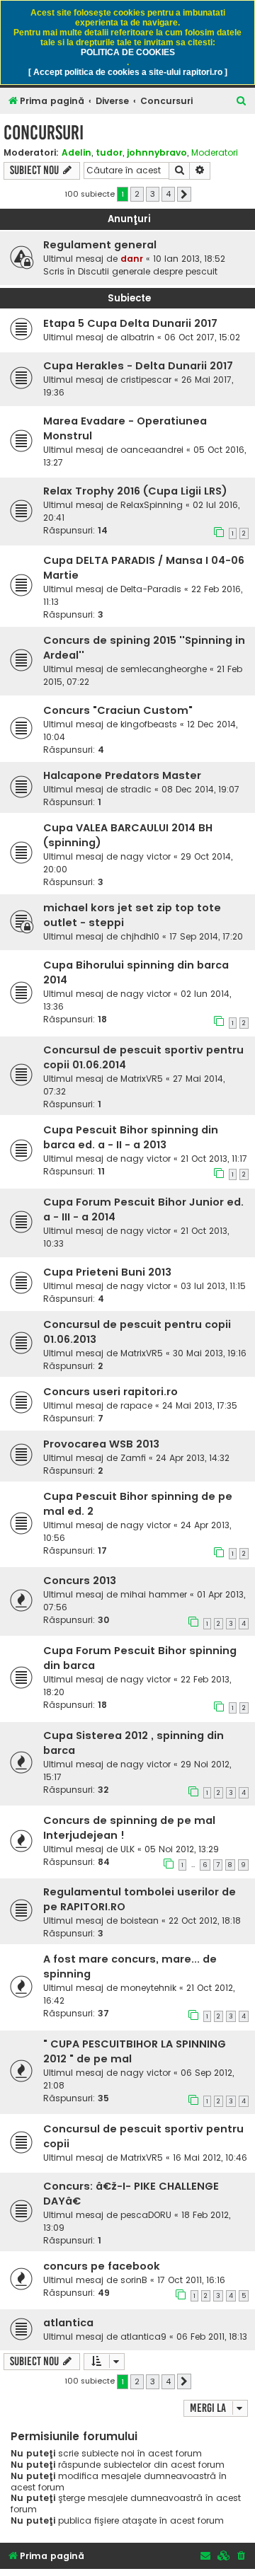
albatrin (137, 337)
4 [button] (168, 194)
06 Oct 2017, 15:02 (202, 337)
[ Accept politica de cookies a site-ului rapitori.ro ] (128, 72)
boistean (140, 1921)
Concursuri (44, 133)
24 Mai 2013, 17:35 (200, 1405)
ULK (127, 1849)
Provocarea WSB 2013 (101, 1444)
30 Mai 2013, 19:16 (210, 1353)
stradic (136, 789)
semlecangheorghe (164, 669)
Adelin (76, 152)
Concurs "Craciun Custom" (118, 710)
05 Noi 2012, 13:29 (182, 1849)
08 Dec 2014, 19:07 (200, 789)
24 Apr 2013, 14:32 (193, 1458)
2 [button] (137, 194)
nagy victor (146, 856)
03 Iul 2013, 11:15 (213, 1286)
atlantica (68, 2323)
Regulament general (100, 245)
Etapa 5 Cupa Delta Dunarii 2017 (130, 323)
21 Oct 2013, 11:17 (214, 1159)
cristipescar (146, 380)
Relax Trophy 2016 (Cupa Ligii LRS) (135, 491)
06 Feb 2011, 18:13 (212, 2337)
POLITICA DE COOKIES (128, 52)
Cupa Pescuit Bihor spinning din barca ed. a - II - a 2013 (131, 1137)
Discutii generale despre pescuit (148, 271)
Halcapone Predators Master (122, 775)
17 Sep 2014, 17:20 (206, 936)
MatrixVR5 (142, 1079)
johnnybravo (157, 152)
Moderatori (215, 153)
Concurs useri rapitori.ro (110, 1392)
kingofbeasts (149, 724)
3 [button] (153, 194)
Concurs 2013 (80, 1581)
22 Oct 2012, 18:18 (205, 1921)
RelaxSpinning (152, 505)
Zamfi (133, 1458)
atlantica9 (143, 2337)
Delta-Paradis (151, 589)
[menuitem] (242, 102)
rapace (136, 1405)
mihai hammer (154, 1594)
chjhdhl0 (140, 936)
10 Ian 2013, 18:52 (189, 259)
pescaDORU (146, 2215)
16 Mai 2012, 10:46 (210, 2158)
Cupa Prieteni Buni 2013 (107, 1272)
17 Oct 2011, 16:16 (191, 2280)
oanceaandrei (152, 450)
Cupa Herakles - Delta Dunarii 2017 (138, 366)
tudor (109, 152)
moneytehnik (148, 1988)
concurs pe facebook (102, 2266)
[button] (184, 195)
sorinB (134, 2280)
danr (132, 259)
